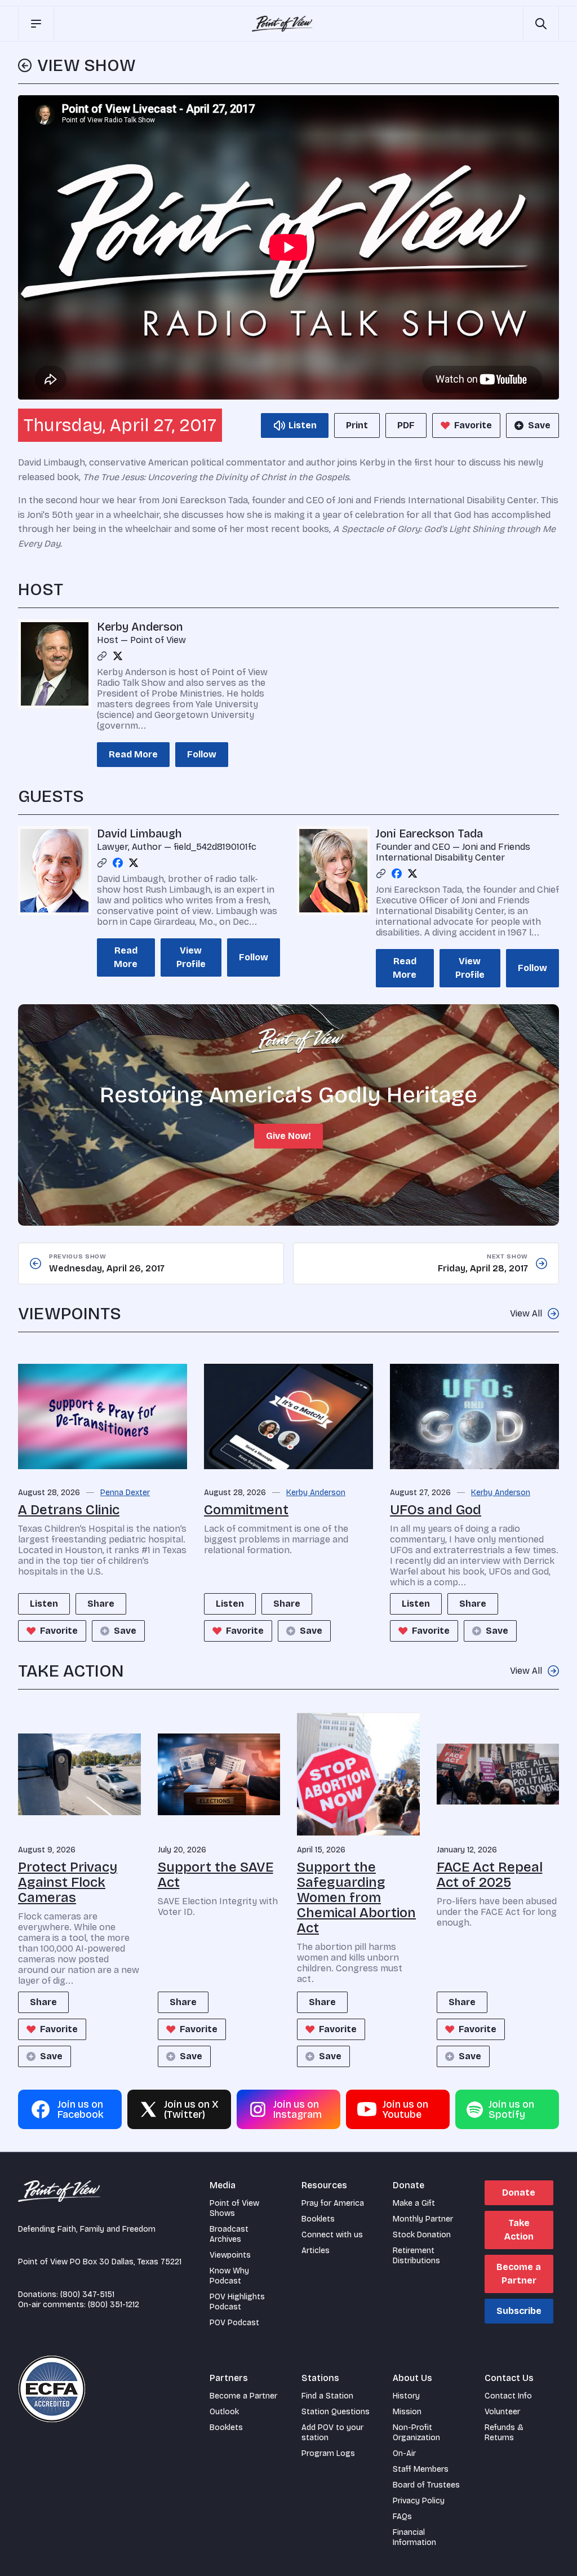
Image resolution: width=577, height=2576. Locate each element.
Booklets (318, 2219)
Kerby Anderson (140, 627)
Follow (202, 754)
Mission (407, 2412)
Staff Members (421, 2469)
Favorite (473, 425)
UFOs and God (436, 1510)
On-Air (404, 2453)
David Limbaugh (139, 833)
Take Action (519, 2230)
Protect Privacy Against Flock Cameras (68, 1882)
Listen (44, 1604)
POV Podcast (234, 2323)
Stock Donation (422, 2235)
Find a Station (327, 2396)
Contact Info (508, 2396)
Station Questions (336, 2412)
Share (101, 1604)
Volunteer (502, 2412)
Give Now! (288, 1136)
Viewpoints (230, 2255)
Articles (316, 2251)
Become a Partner (519, 2274)
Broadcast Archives (229, 2234)
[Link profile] (102, 656)
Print (357, 425)
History (406, 2396)
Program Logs (328, 2453)
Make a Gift (414, 2203)
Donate (519, 2193)
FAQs (402, 2517)
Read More (133, 754)
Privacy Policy (419, 2501)
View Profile (191, 957)
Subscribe (519, 2311)
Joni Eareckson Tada (429, 833)
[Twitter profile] (118, 656)
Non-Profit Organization (416, 2433)
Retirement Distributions (416, 2256)
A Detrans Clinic (69, 1510)
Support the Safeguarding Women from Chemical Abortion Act (356, 1897)
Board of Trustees (426, 2485)
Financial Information (414, 2537)
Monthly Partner (423, 2219)
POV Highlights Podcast (237, 2302)
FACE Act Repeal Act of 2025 (490, 1875)
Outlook (224, 2412)
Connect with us (332, 2235)
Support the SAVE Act (216, 1875)
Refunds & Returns (504, 2433)
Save (539, 425)
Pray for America (333, 2203)
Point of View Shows (234, 2208)
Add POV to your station (332, 2433)
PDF (406, 425)
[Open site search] (541, 24)
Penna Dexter (125, 1493)
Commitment (246, 1510)
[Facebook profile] (118, 863)
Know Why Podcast (229, 2276)
